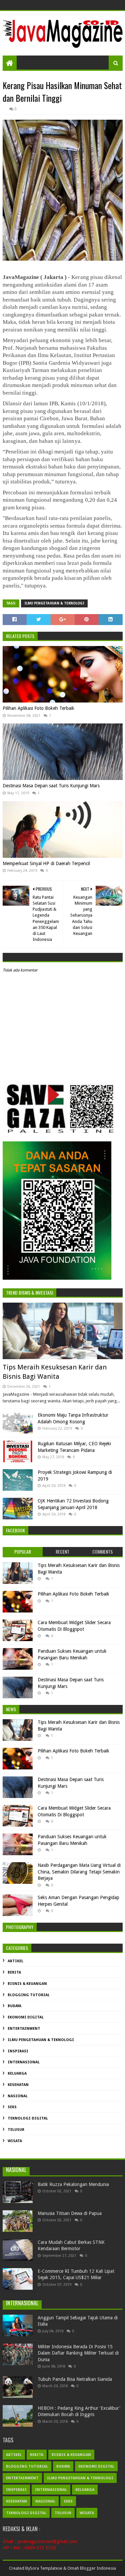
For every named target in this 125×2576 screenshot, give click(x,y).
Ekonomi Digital (26, 2017)
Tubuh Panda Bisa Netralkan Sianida (75, 2379)
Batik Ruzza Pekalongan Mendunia (73, 2184)
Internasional (24, 2062)
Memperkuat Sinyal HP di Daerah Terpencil (46, 863)
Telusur (16, 2130)
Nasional (18, 2096)
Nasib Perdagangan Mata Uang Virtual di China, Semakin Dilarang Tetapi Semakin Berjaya (79, 1872)
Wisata (15, 2141)
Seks (12, 2107)
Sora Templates (45, 2568)
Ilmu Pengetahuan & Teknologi (54, 603)
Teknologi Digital (28, 2118)
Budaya (14, 2006)
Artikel (15, 1961)
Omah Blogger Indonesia (92, 2568)
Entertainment (24, 2029)
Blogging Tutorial (29, 1995)
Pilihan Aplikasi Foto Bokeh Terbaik (38, 708)
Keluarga (17, 2073)
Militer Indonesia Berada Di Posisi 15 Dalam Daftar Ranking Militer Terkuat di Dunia (78, 2353)
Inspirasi (18, 2051)
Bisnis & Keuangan (27, 1984)
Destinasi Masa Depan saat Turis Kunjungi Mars (51, 786)
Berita (14, 1972)
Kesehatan (18, 2085)
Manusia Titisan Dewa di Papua (70, 2213)
